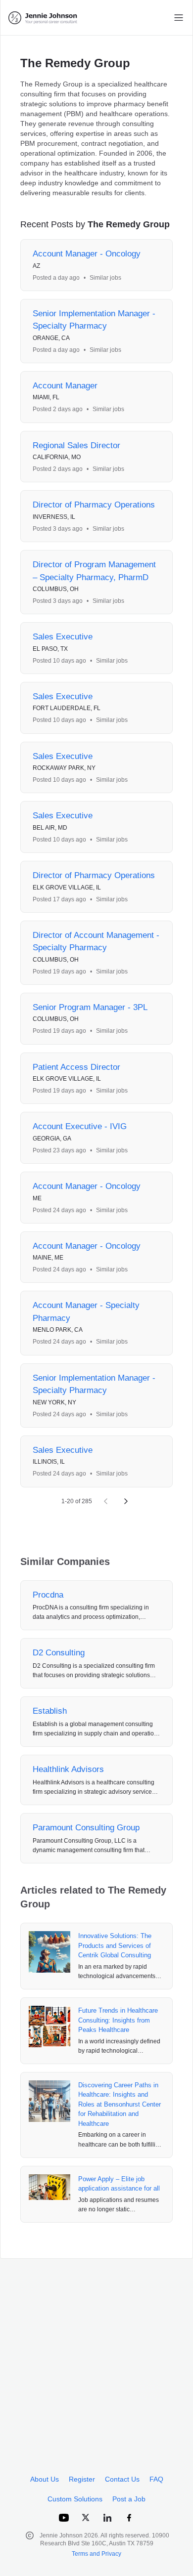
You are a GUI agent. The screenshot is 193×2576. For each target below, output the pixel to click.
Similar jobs (105, 278)
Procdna (48, 1595)
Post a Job (129, 2499)
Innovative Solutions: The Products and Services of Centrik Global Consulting (115, 1945)
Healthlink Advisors (68, 1769)
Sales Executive (63, 637)
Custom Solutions (75, 2499)
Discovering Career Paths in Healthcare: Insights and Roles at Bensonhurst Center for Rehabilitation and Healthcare (120, 2104)
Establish (50, 1711)
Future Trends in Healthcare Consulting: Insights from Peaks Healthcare (118, 2020)
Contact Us (122, 2479)
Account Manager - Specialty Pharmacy (86, 1312)
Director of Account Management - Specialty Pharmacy (96, 942)
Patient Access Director (76, 1067)
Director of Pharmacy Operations (94, 505)
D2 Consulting (59, 1653)
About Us (45, 2479)
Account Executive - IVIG (80, 1126)
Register (82, 2479)
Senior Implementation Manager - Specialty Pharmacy (94, 320)
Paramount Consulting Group (86, 1828)
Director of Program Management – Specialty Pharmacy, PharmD (94, 571)
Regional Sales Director (76, 445)
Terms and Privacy (96, 2554)
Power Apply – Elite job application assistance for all (119, 2184)
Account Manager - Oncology (87, 254)
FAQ (156, 2479)
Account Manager (65, 386)
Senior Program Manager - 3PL (90, 1007)
